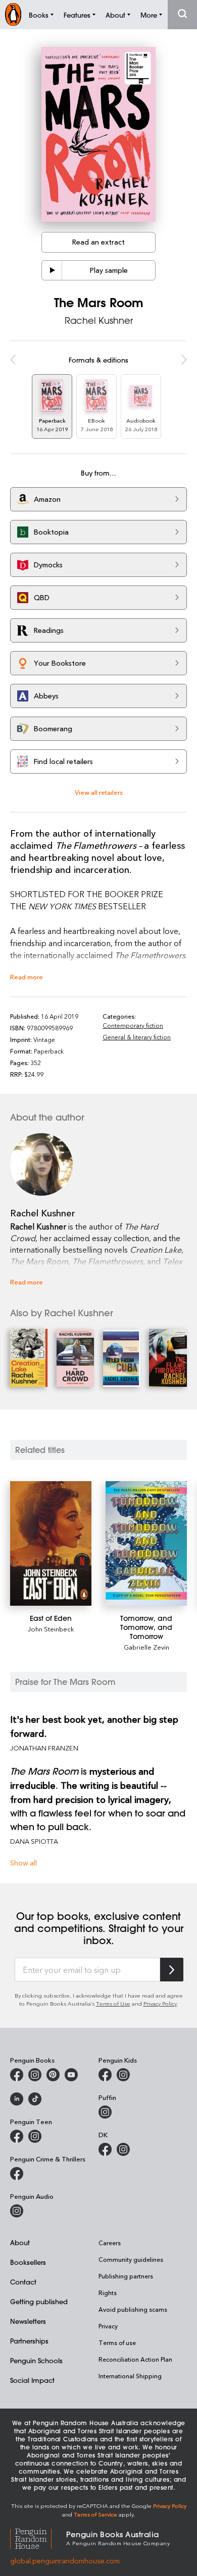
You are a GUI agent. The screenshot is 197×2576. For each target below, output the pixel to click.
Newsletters (28, 2321)
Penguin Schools (36, 2360)
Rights (108, 2293)
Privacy (108, 2326)
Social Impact (32, 2380)
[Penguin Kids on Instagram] (123, 2075)
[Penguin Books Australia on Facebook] (17, 2075)
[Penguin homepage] (13, 14)
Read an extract (98, 242)
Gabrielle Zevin (146, 1647)
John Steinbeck (51, 1629)
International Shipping (130, 2376)
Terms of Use (113, 2003)
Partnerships (29, 2341)
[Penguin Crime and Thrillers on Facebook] (17, 2174)
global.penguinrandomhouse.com (65, 2561)
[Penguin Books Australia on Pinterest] (53, 2075)
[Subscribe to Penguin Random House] (172, 1970)
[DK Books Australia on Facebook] (105, 2149)
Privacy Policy (160, 2003)
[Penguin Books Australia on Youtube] (71, 2075)
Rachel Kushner (99, 320)
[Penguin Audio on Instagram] (17, 2211)
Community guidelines (131, 2259)
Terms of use (117, 2343)
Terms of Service (95, 2514)
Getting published (39, 2301)
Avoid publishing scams (133, 2309)
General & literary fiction (137, 1037)
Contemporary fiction (133, 1025)
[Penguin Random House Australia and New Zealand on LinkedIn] (17, 2099)
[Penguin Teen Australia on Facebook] (17, 2136)
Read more (27, 977)
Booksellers (28, 2262)
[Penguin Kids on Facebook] (105, 2075)
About (20, 2242)
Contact (23, 2282)
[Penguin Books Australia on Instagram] (35, 2075)
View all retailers (99, 792)
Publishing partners (126, 2276)
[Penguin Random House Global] (38, 2537)
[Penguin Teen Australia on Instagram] (35, 2136)
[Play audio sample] (52, 270)
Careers (110, 2243)
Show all (23, 1863)
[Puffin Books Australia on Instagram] (105, 2112)
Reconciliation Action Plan (135, 2359)
